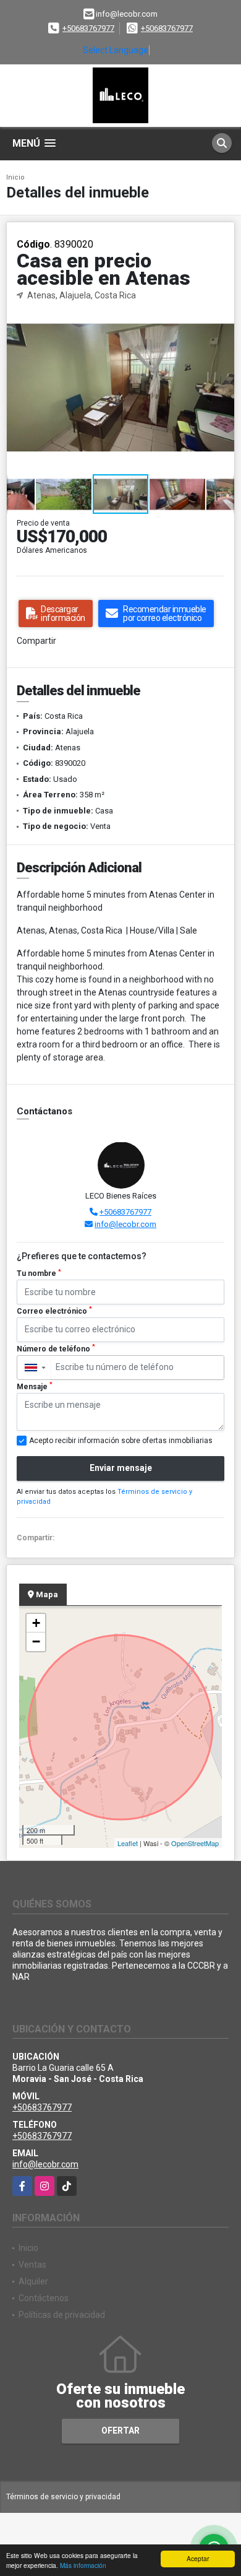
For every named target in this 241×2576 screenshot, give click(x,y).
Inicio (15, 177)
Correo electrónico (54, 1311)
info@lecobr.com (125, 1224)
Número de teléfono (56, 1348)
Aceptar (198, 2558)
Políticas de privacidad (62, 2315)
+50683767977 (88, 28)
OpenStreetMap (195, 1843)
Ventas (32, 2265)
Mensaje (35, 1386)
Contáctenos (44, 2298)
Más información (83, 2565)
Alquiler (33, 2281)
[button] (223, 313)
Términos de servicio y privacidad (63, 2497)
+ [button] (36, 1623)
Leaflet (128, 1843)
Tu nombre (39, 1273)
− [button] (36, 1641)
